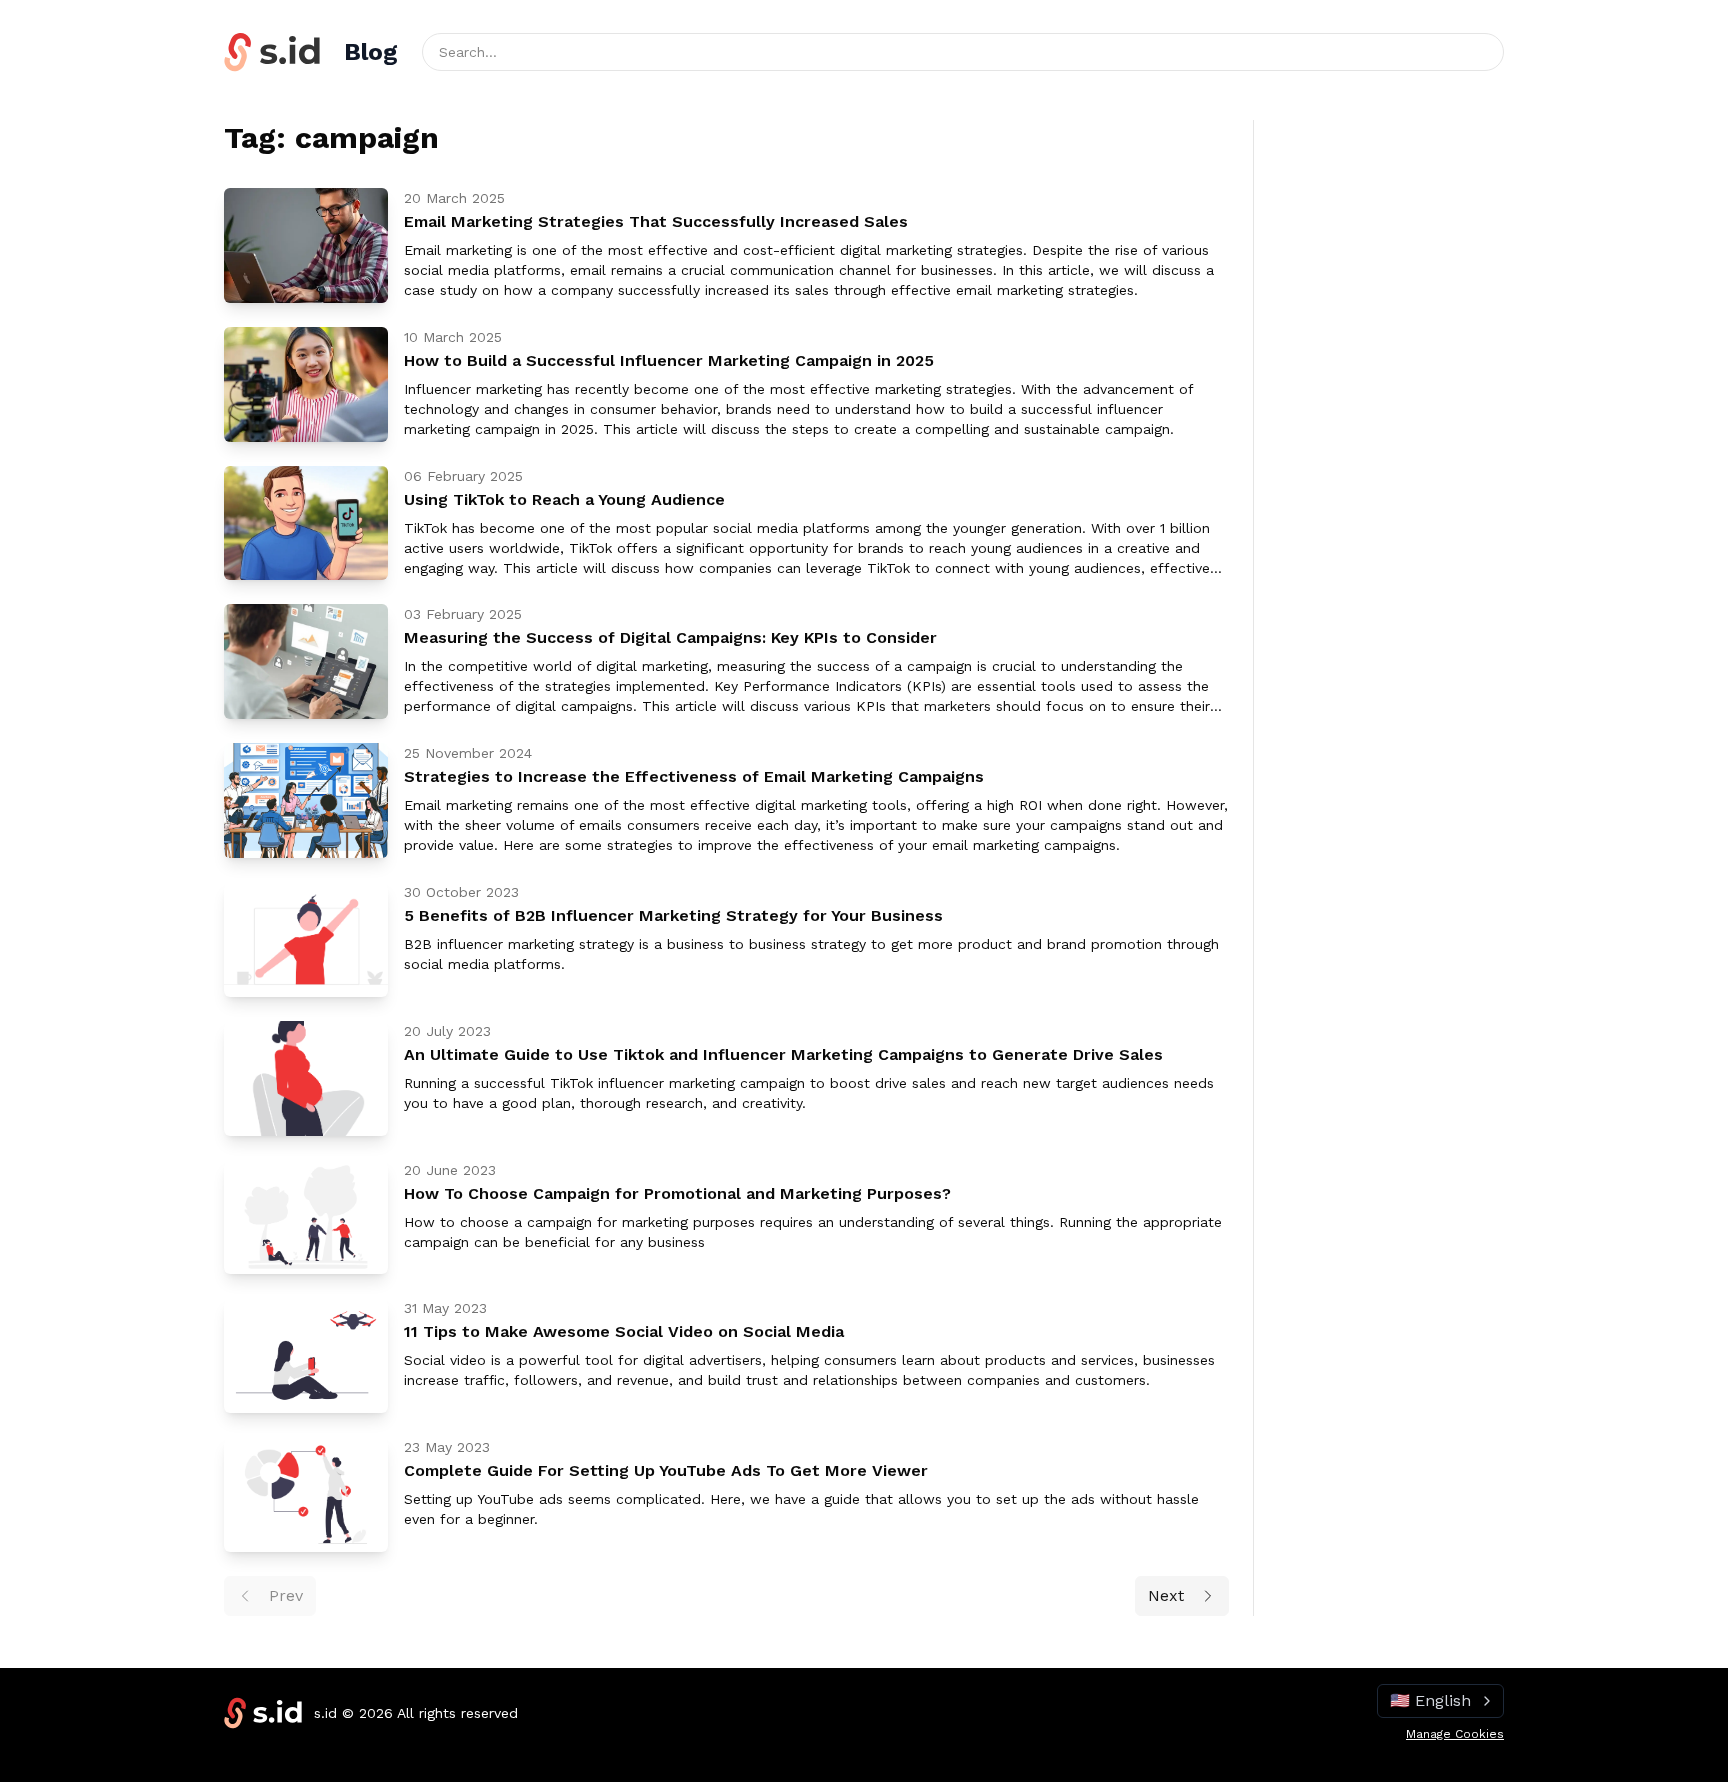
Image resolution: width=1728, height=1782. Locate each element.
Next (1166, 1595)
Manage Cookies (1455, 1734)
